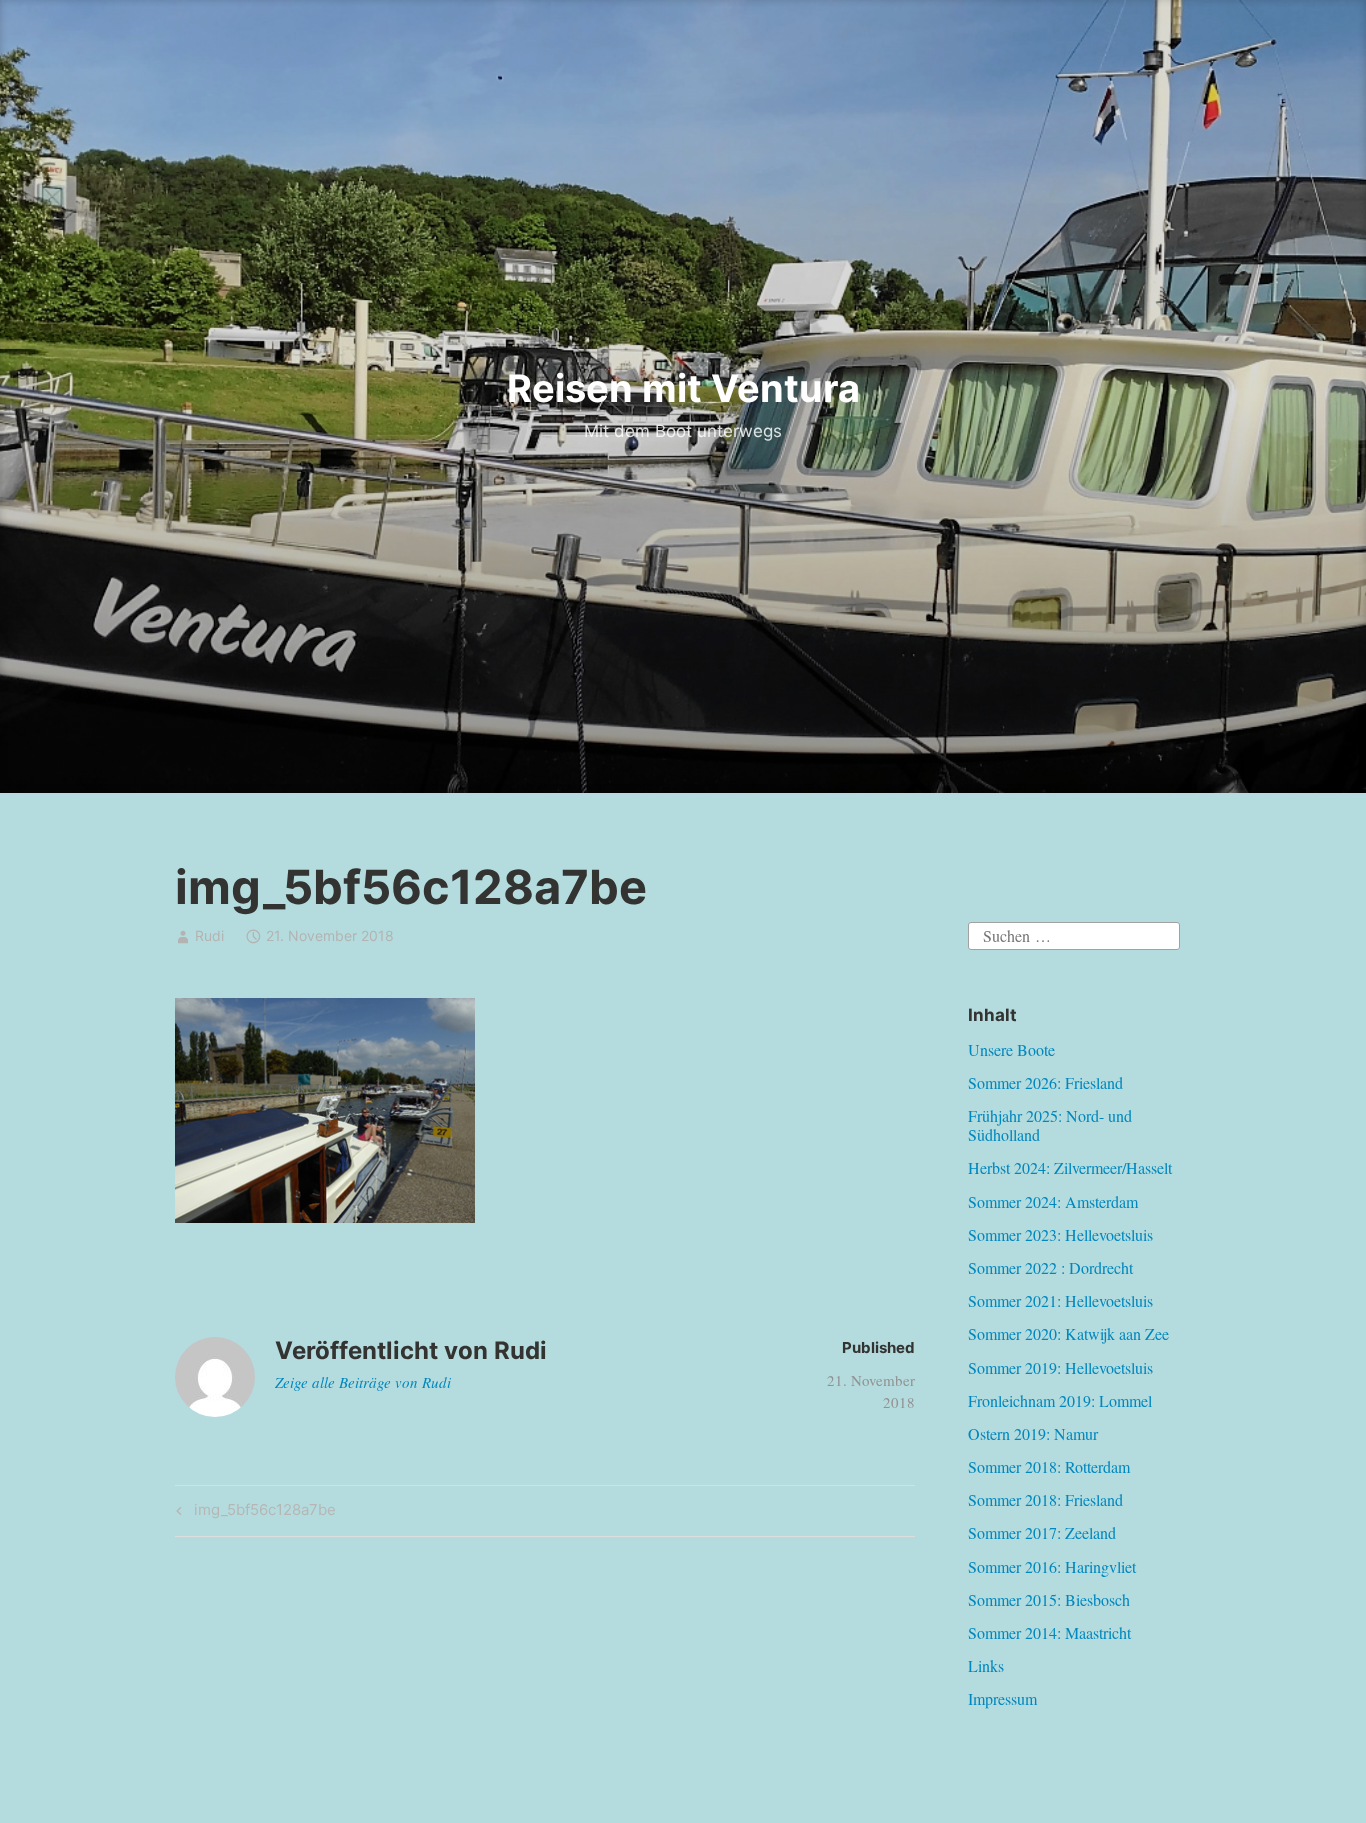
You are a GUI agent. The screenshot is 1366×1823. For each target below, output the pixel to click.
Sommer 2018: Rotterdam (1049, 1466)
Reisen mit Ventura (683, 388)
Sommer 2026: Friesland (1045, 1082)
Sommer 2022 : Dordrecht (1050, 1267)
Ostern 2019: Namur (1033, 1433)
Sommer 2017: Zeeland (1042, 1532)
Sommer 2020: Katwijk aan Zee (1068, 1333)
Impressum (1002, 1698)
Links (986, 1665)
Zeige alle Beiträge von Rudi (363, 1382)
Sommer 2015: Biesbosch (1049, 1599)
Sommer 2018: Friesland (1045, 1499)
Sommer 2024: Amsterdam (1053, 1201)
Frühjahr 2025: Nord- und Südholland (1050, 1125)
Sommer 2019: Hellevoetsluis (1060, 1367)
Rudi (209, 935)
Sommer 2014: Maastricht (1049, 1632)
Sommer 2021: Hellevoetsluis (1060, 1300)
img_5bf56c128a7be (262, 1513)
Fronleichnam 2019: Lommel (1060, 1400)
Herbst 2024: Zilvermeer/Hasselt (1070, 1167)
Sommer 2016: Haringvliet (1052, 1566)
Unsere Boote (1011, 1049)
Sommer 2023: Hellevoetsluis (1060, 1234)
